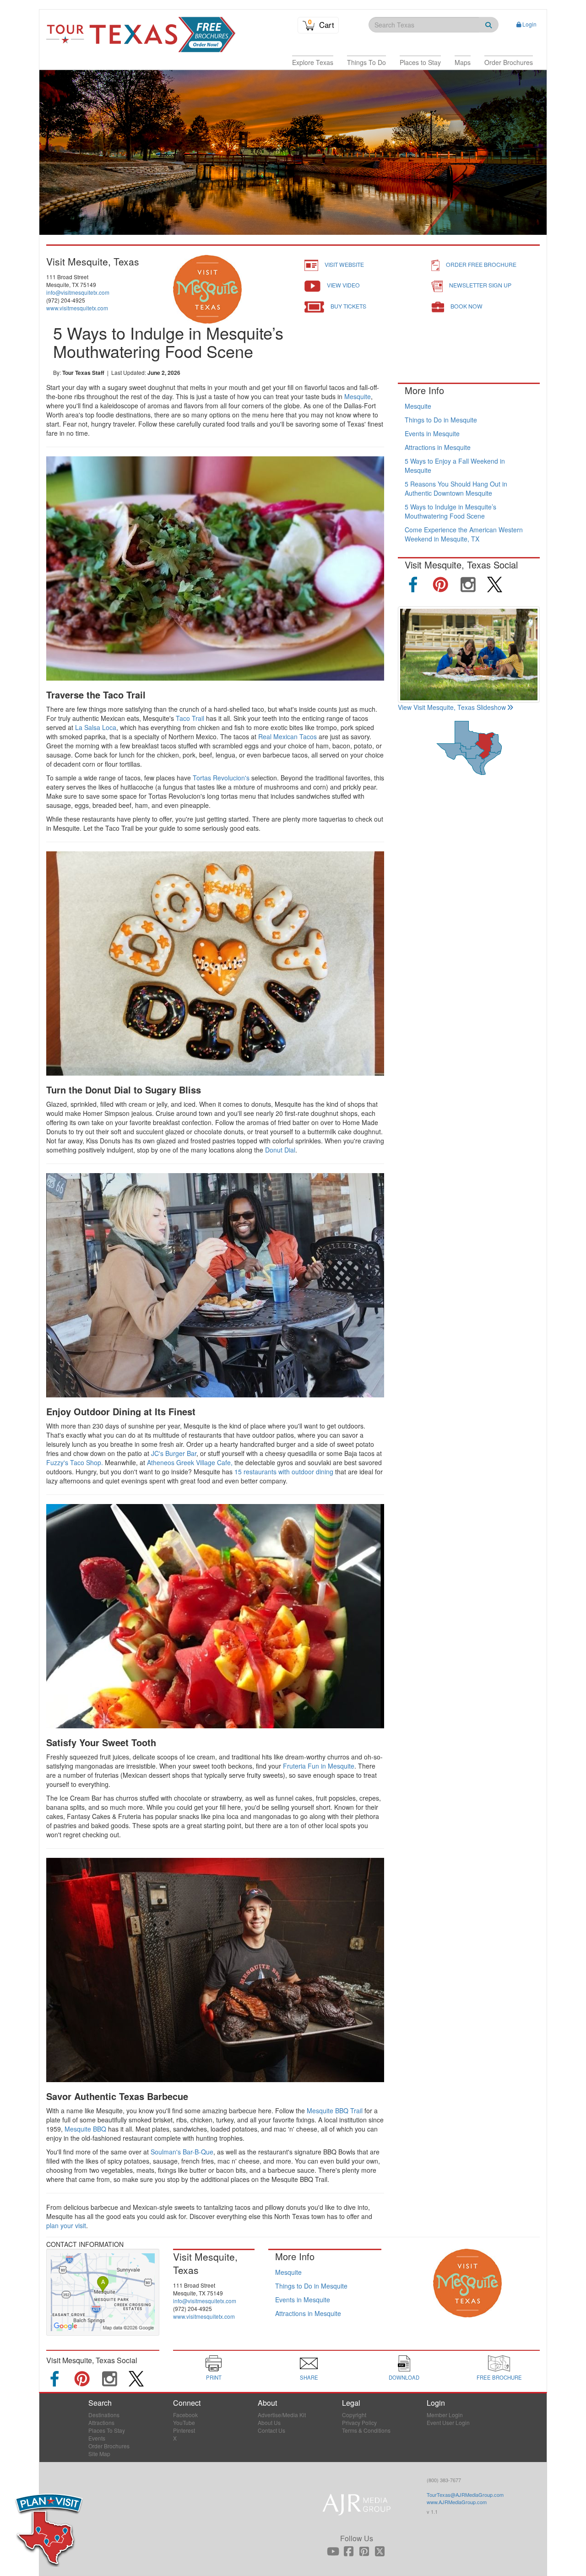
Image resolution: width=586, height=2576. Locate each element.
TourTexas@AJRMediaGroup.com (465, 2495)
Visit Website (344, 264)
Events (97, 2438)
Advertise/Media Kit (282, 2415)
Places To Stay (107, 2430)
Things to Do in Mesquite (441, 420)
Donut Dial (280, 1150)
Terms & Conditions (366, 2430)
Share (309, 2377)
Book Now (467, 306)
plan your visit (66, 2225)
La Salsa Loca (96, 727)
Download (404, 2377)
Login (529, 24)
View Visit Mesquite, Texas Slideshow (452, 707)
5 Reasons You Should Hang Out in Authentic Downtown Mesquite (456, 488)
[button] (313, 62)
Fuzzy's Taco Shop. (75, 1462)
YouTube (184, 2422)
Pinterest (184, 2430)
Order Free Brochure (481, 264)
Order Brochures (109, 2446)
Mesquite (358, 396)
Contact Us (271, 2430)
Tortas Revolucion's (221, 778)
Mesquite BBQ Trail (335, 2111)
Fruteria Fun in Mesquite (319, 1766)
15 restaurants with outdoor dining (284, 1472)
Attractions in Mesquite (438, 447)
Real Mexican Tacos (288, 736)
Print (214, 2377)
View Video (343, 285)
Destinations (104, 2415)
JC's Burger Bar (174, 1453)
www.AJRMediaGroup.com (457, 2502)
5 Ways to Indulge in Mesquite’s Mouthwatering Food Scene (450, 511)
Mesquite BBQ (85, 2129)
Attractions (101, 2422)
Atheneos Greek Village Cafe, (190, 1462)
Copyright (354, 2415)
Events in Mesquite (432, 433)
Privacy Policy (359, 2422)
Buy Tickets (348, 306)
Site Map (99, 2454)
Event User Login (448, 2422)
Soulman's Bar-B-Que (182, 2152)
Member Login (445, 2415)
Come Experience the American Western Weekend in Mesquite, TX (464, 534)
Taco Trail (190, 718)
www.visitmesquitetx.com (77, 308)
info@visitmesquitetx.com (78, 292)
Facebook (185, 2415)
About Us (269, 2422)
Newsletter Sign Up (480, 285)
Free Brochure (499, 2377)
